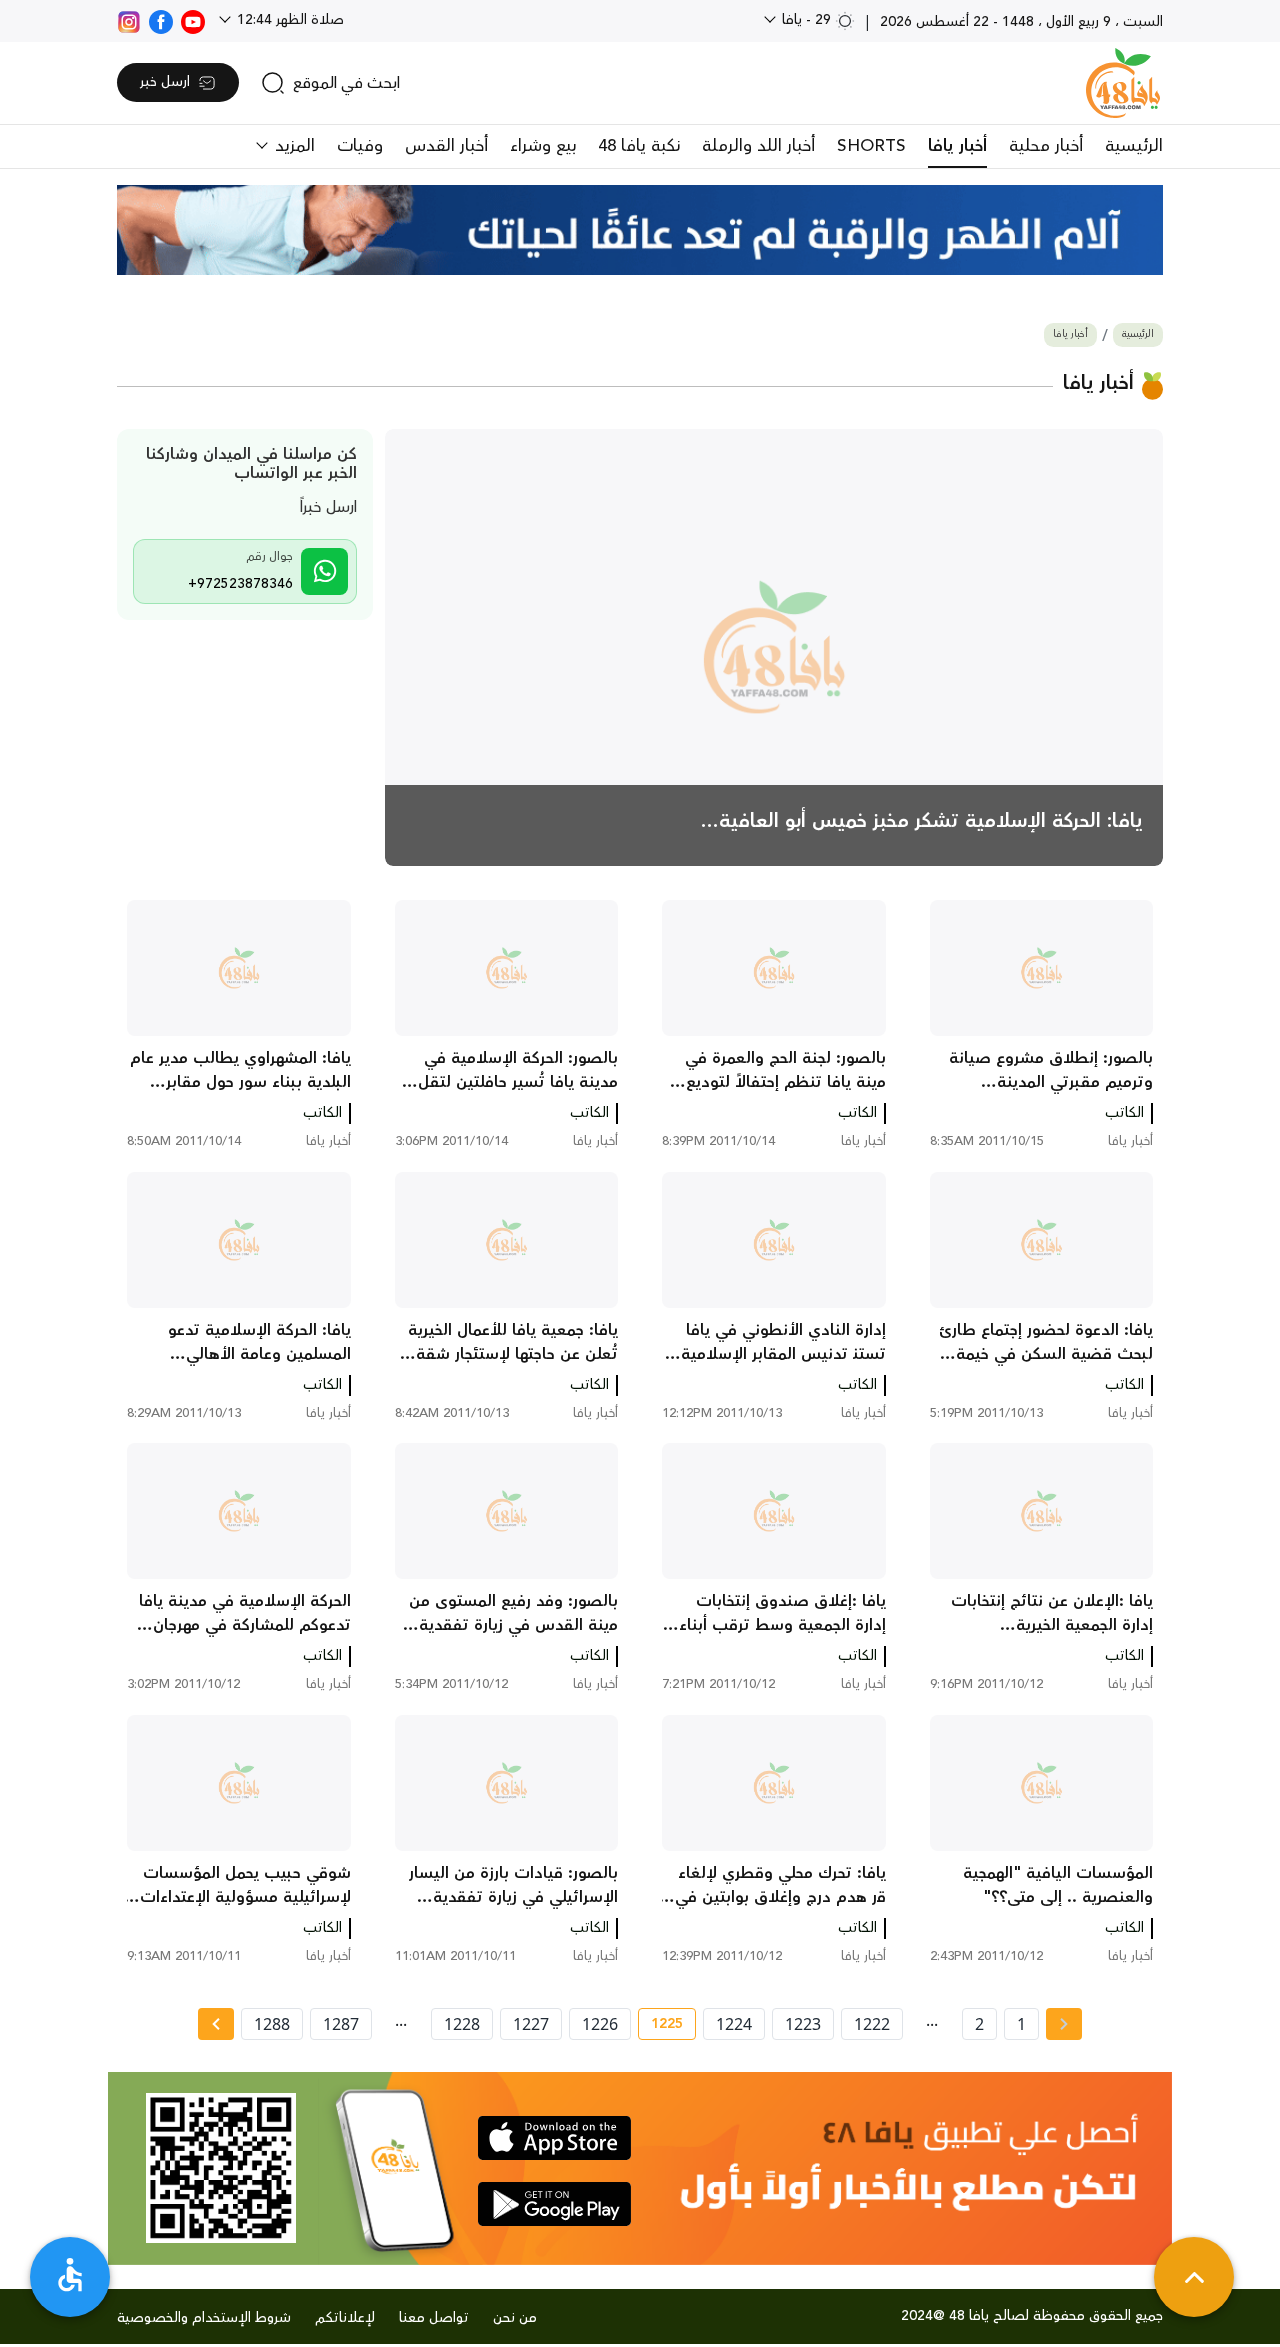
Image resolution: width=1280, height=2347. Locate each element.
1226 (600, 2024)
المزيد (292, 146)
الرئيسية (1134, 146)
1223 (803, 2024)
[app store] (554, 2138)
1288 (272, 2024)
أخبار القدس (446, 146)
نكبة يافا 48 (639, 146)
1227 (531, 2024)
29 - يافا (806, 20)
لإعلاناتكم (345, 2318)
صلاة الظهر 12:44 (288, 20)
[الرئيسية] (1123, 83)
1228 (462, 2024)
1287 (341, 2024)
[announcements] (640, 230)
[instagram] (129, 20)
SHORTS (871, 146)
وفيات (360, 146)
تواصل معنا (434, 2318)
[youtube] (193, 20)
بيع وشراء (543, 146)
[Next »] (215, 2024)
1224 (734, 2024)
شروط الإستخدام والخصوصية (204, 2318)
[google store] (554, 2204)
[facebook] (161, 20)
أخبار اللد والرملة (758, 146)
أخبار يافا (957, 146)
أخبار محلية (1046, 146)
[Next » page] (216, 2024)
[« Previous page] (1064, 2024)
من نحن (515, 2318)
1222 (872, 2024)
